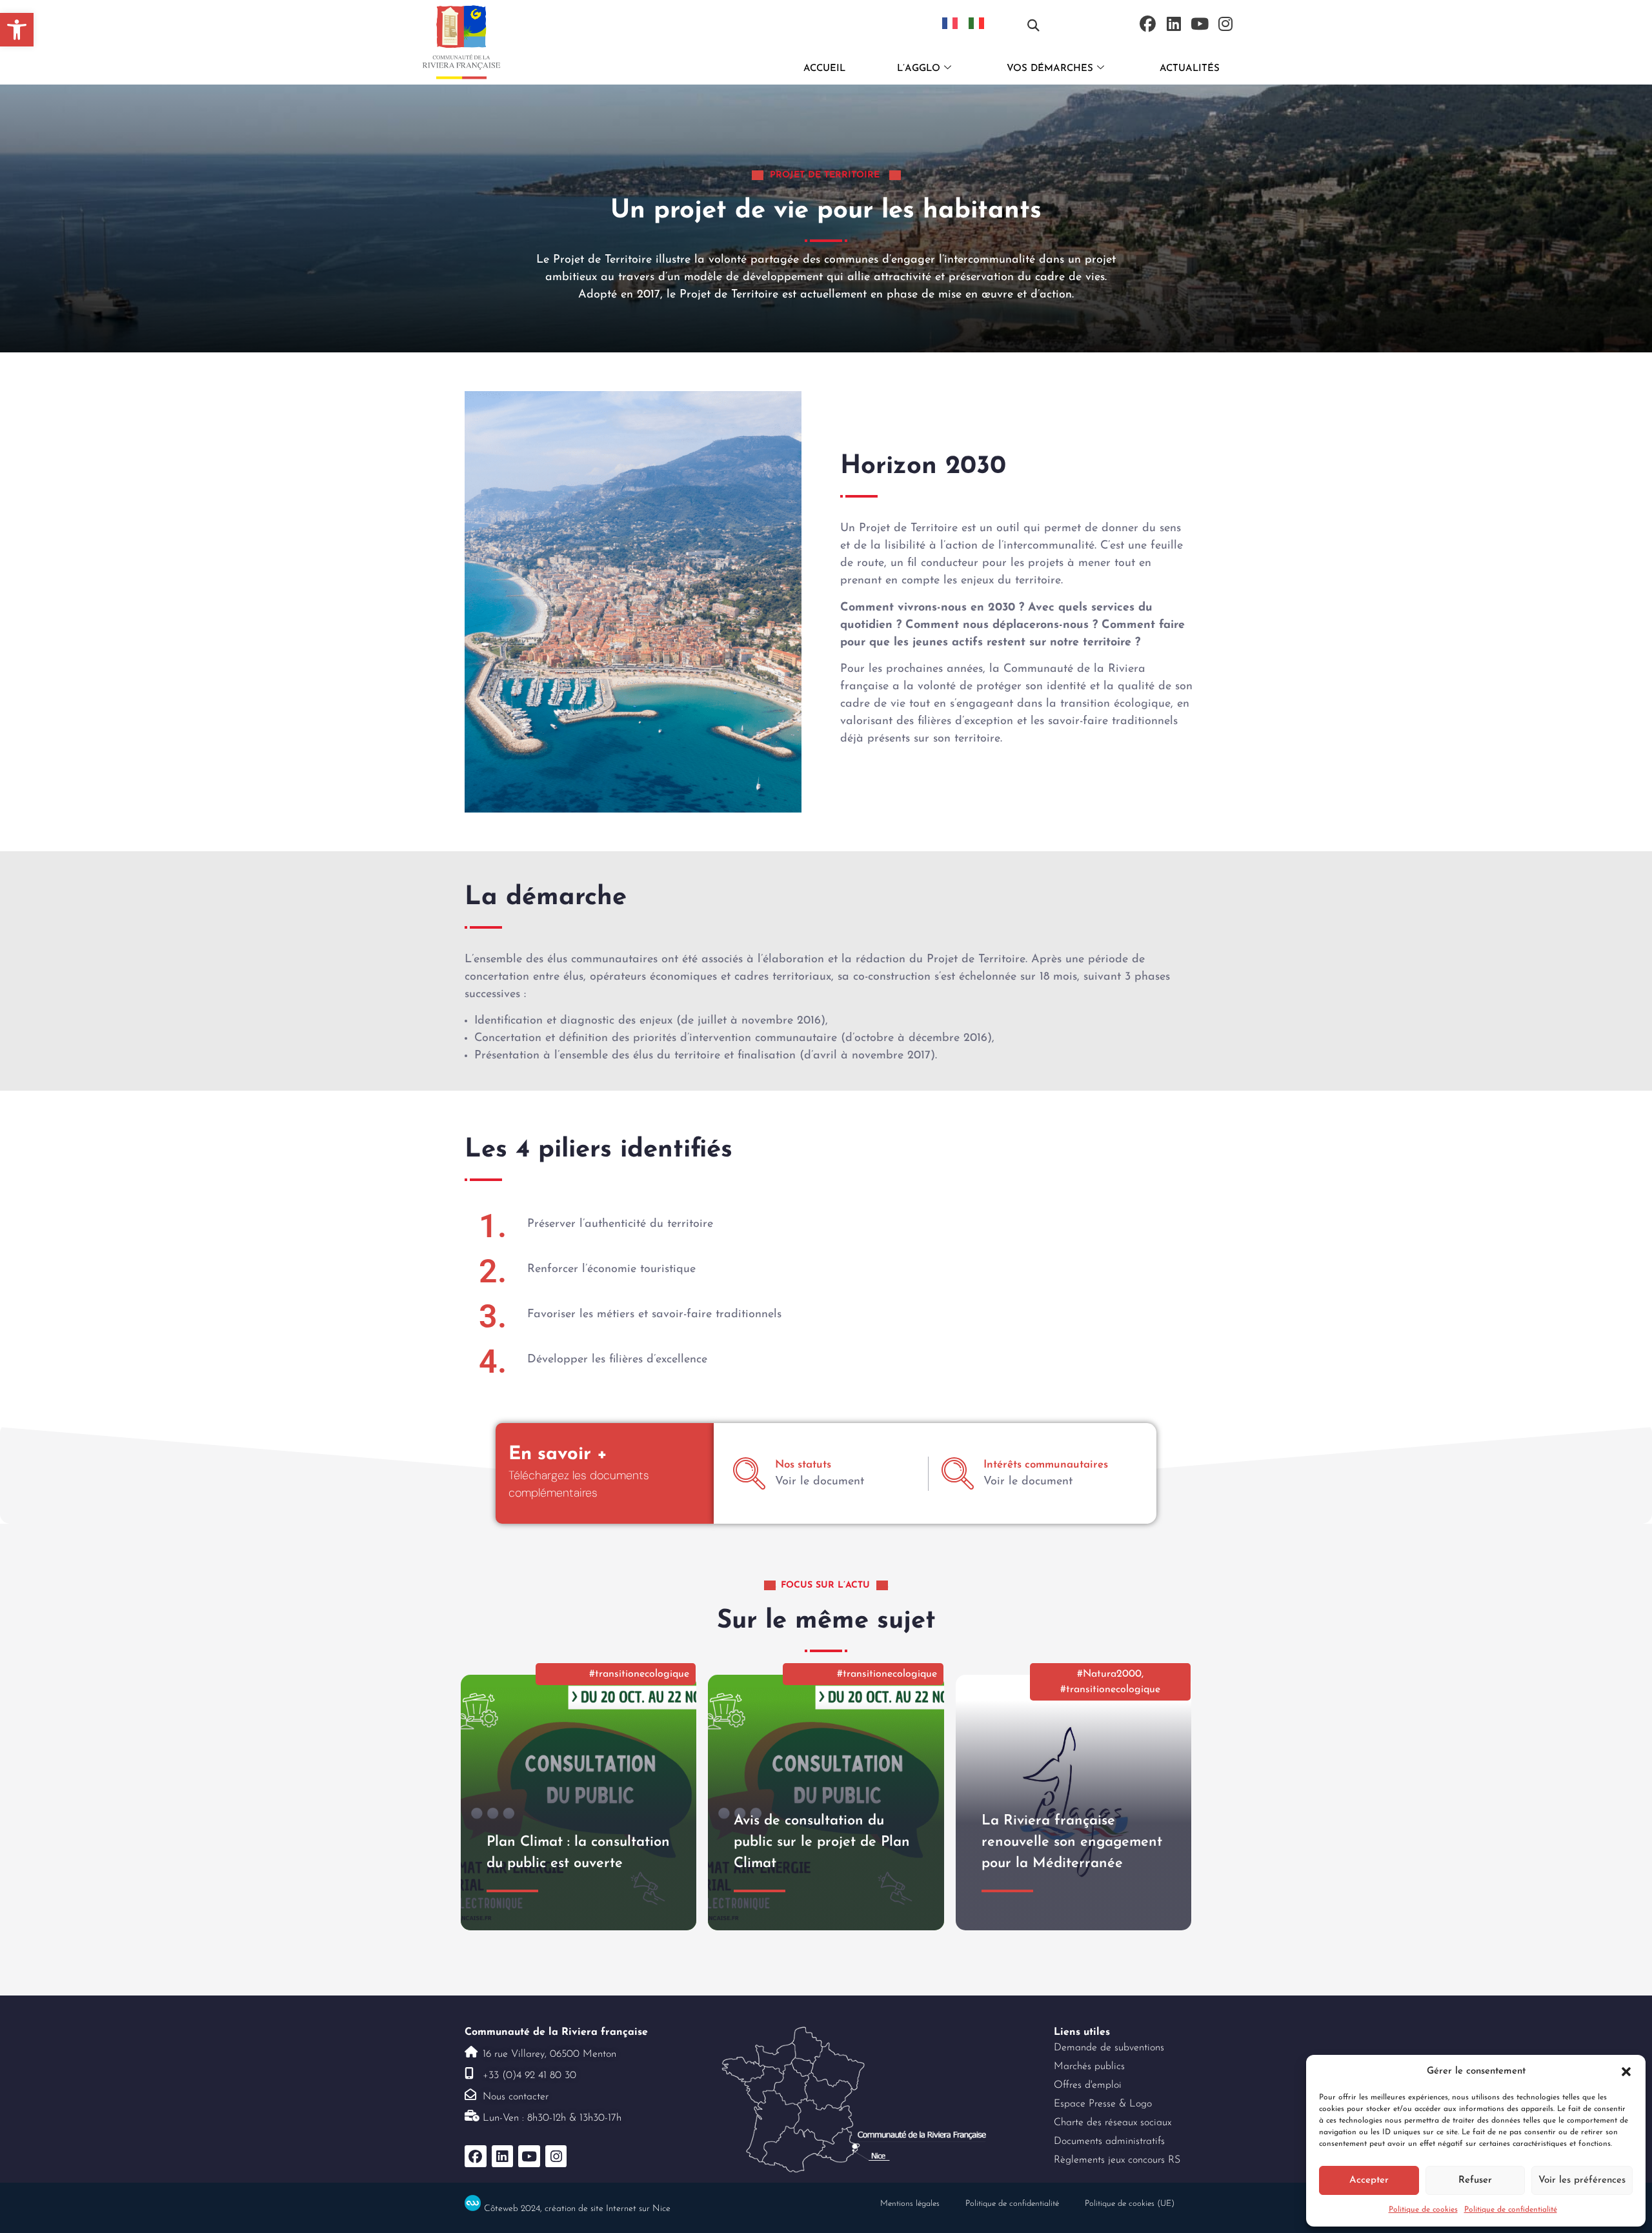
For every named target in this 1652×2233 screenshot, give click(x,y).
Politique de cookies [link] (1423, 2210)
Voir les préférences (1582, 2180)
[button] (1626, 2072)
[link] (17, 30)
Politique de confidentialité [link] (1511, 2210)
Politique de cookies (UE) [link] (1130, 2204)
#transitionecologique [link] (639, 1674)
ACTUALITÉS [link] (1190, 69)
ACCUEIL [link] (824, 69)
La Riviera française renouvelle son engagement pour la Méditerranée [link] (1072, 1842)
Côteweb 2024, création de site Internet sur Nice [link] (577, 2209)
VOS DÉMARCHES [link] (1050, 69)
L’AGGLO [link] (919, 69)
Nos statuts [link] (803, 1465)
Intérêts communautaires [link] (1046, 1465)
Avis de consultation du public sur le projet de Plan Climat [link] (822, 1842)
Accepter (1369, 2180)
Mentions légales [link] (910, 2204)
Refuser (1475, 2180)
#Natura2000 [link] (1109, 1674)
